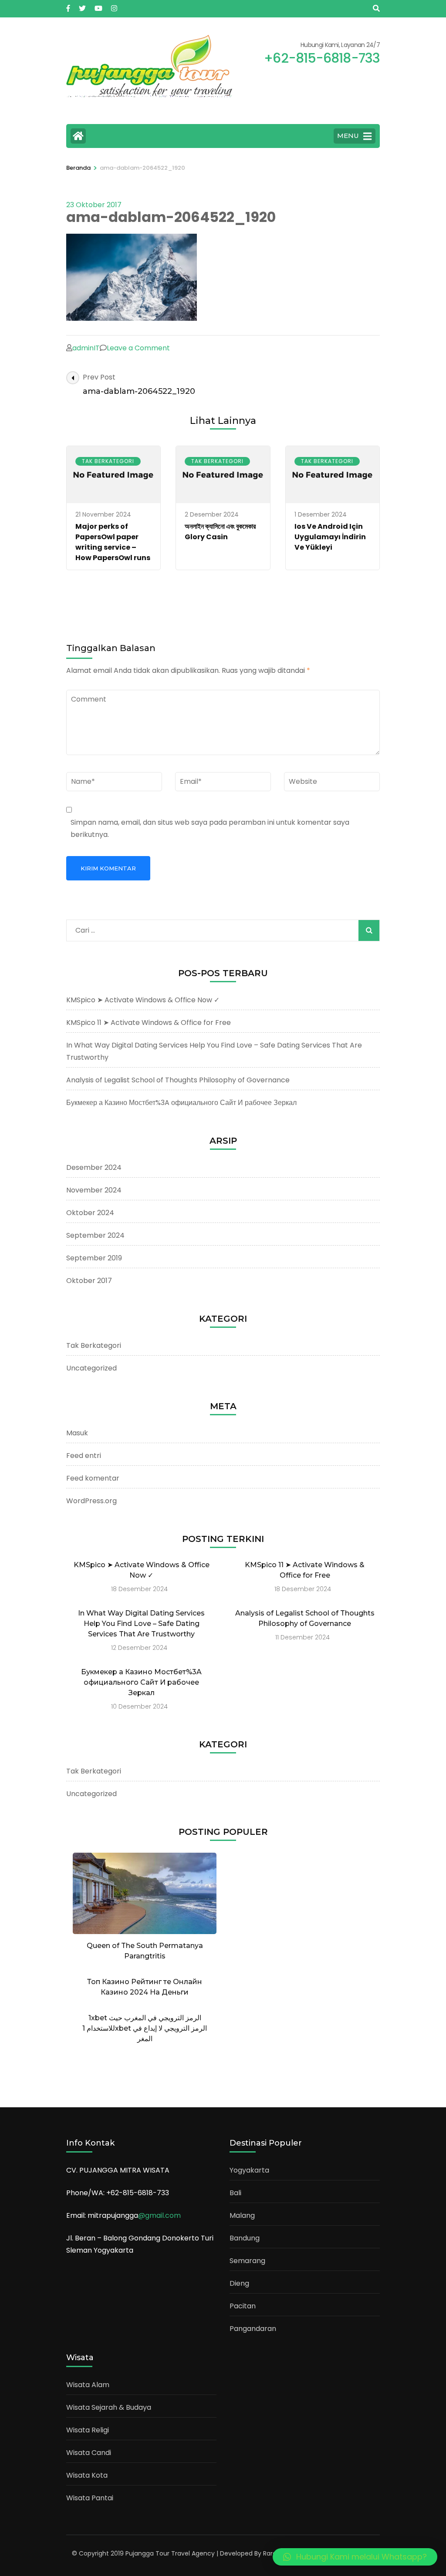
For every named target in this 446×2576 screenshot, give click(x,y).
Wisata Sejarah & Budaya (109, 2407)
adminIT (86, 348)
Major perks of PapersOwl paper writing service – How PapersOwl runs (113, 542)
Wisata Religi (88, 2430)
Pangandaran (253, 2329)
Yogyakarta (249, 2170)
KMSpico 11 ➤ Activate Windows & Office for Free (149, 1023)
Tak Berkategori (108, 461)
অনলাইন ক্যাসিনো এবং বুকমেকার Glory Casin (220, 532)
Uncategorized (91, 1368)
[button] (355, 2557)
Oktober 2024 (90, 1213)
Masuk (77, 1433)
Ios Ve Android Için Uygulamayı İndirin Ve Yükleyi (330, 537)
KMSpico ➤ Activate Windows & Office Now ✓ (143, 1000)
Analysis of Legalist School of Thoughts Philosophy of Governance (178, 1080)
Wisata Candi (89, 2453)
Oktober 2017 (89, 1281)
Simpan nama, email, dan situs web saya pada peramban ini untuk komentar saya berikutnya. (210, 828)
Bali (235, 2193)
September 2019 (94, 1258)
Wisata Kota (87, 2475)
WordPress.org (91, 1501)
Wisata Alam (88, 2385)
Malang (242, 2215)
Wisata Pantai (90, 2498)
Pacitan (243, 2306)
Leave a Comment (138, 348)
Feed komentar (93, 1478)
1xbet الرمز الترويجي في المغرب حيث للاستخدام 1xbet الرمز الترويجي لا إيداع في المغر (145, 2028)
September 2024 (95, 1235)
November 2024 (94, 1190)
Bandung (245, 2238)
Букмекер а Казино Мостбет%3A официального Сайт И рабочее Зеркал (181, 1103)
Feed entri (84, 1456)
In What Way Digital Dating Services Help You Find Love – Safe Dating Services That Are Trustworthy (141, 1624)
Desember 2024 (94, 1167)
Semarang (247, 2261)
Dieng (239, 2283)
